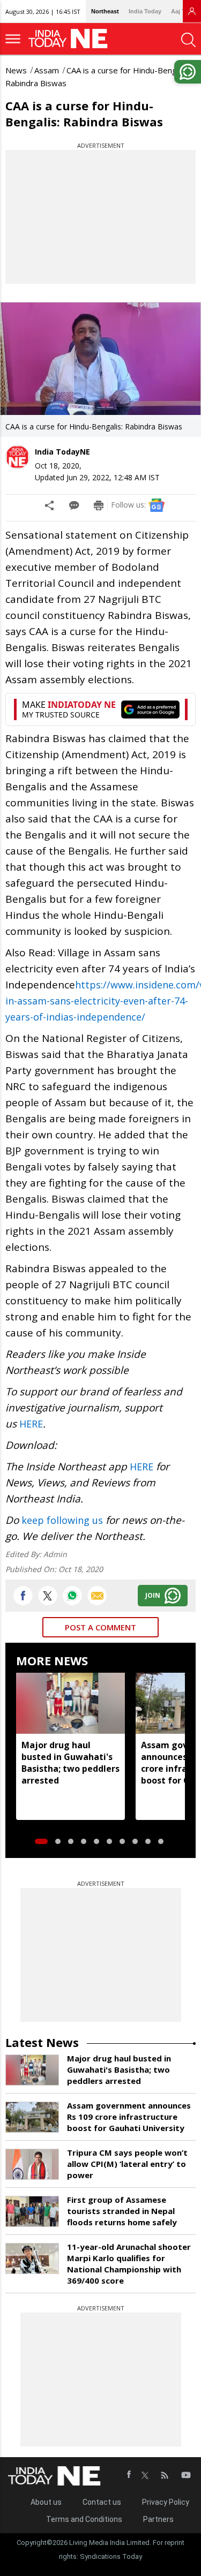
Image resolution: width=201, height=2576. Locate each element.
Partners (158, 2519)
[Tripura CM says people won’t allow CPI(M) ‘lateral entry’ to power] (32, 2164)
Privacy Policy (166, 2502)
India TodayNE (62, 452)
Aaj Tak (181, 11)
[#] (72, 1596)
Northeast (105, 11)
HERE (31, 1424)
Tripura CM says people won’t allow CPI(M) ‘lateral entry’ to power (127, 2164)
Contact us (102, 2502)
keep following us (62, 1520)
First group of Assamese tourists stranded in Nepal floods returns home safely (122, 2211)
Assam (47, 70)
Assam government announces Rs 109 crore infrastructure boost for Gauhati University (129, 2117)
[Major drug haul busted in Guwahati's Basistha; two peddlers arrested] (70, 1703)
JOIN (153, 1595)
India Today (145, 11)
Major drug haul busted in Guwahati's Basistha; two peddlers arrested (70, 1763)
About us (46, 2502)
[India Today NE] (71, 39)
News (16, 70)
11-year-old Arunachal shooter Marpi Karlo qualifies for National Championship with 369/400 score (129, 2264)
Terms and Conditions (84, 2519)
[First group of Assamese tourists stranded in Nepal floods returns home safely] (32, 2211)
